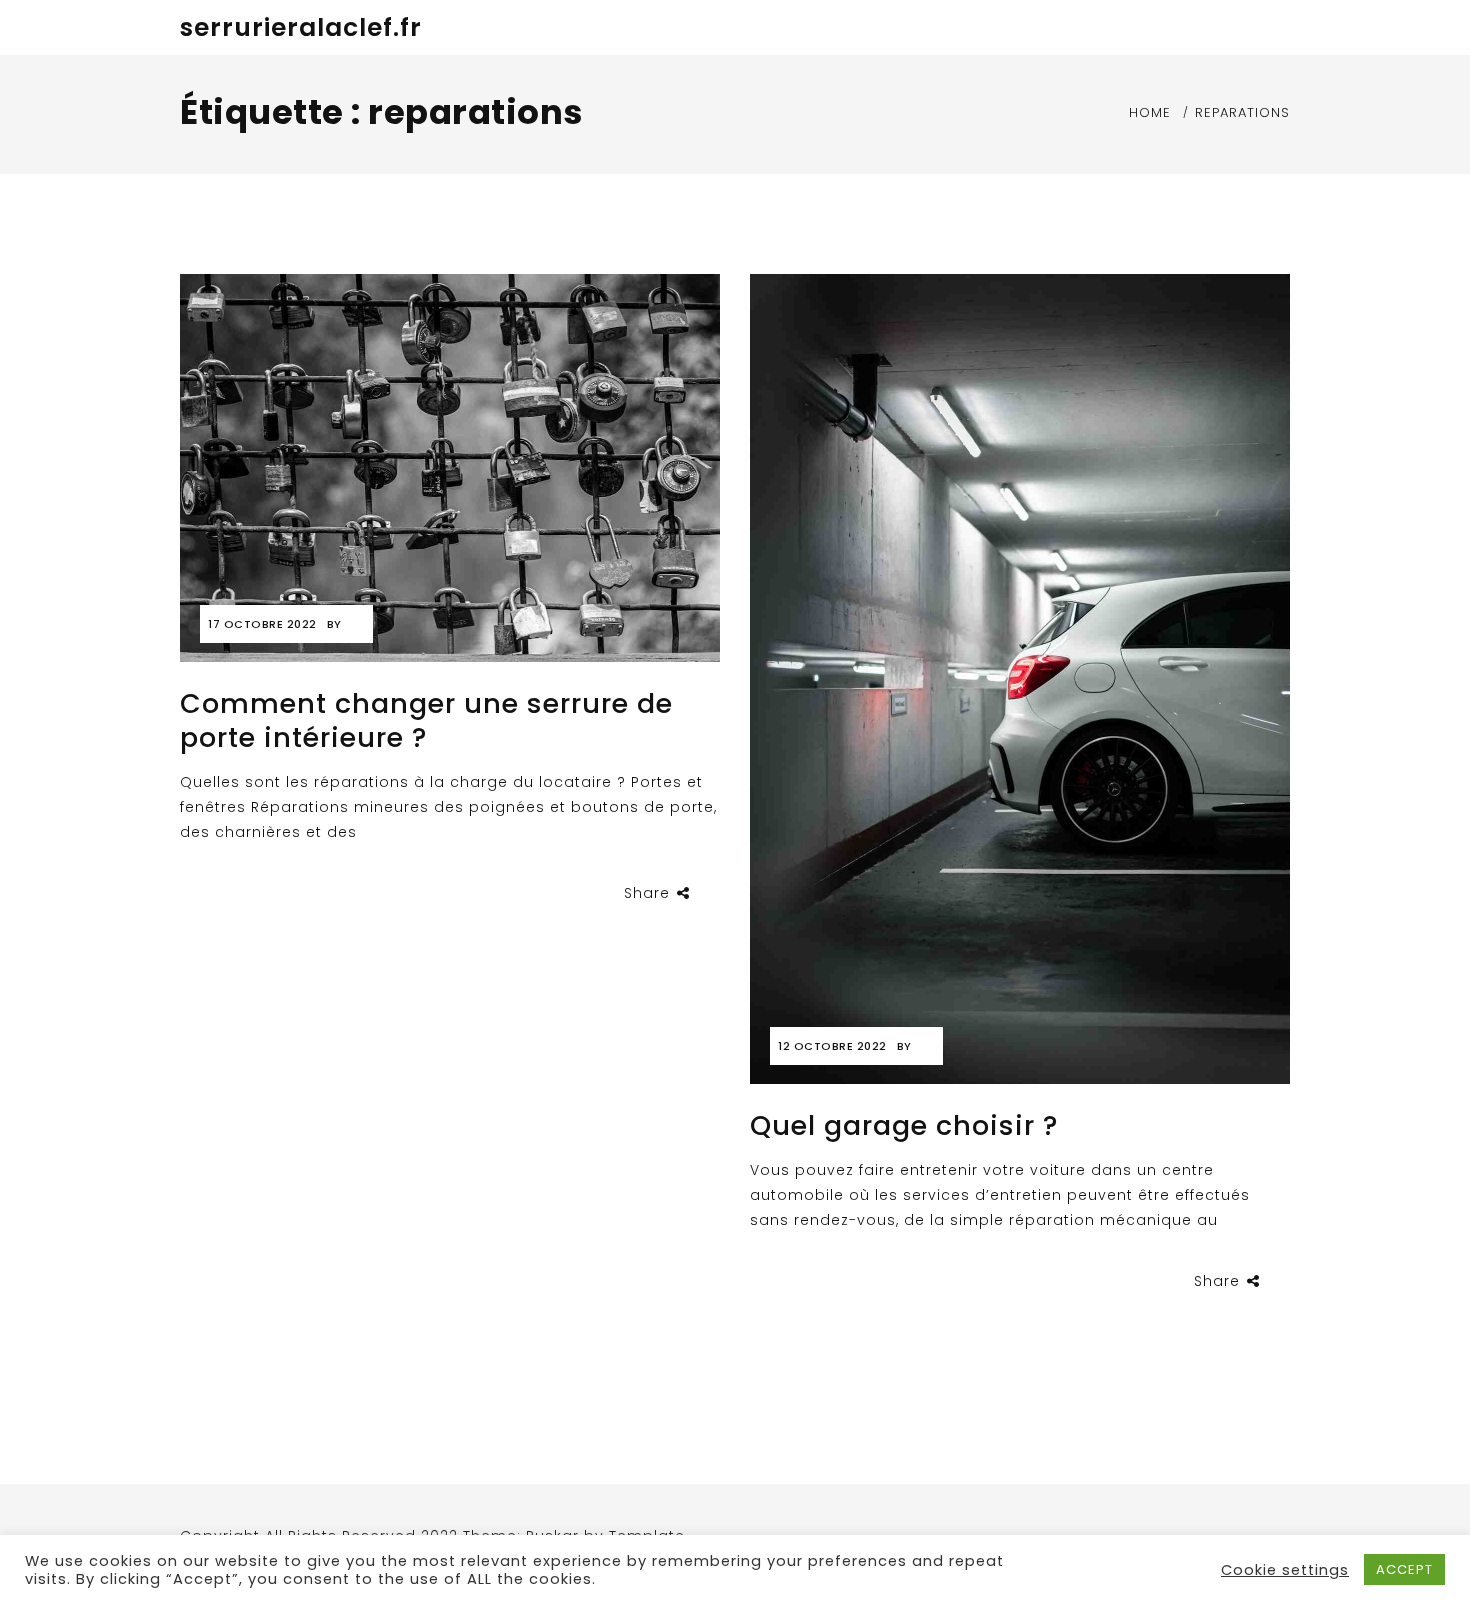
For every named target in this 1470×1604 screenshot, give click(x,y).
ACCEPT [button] (1404, 1569)
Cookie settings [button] (1285, 1570)
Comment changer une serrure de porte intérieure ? (426, 720)
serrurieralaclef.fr (301, 27)
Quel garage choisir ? (904, 1125)
